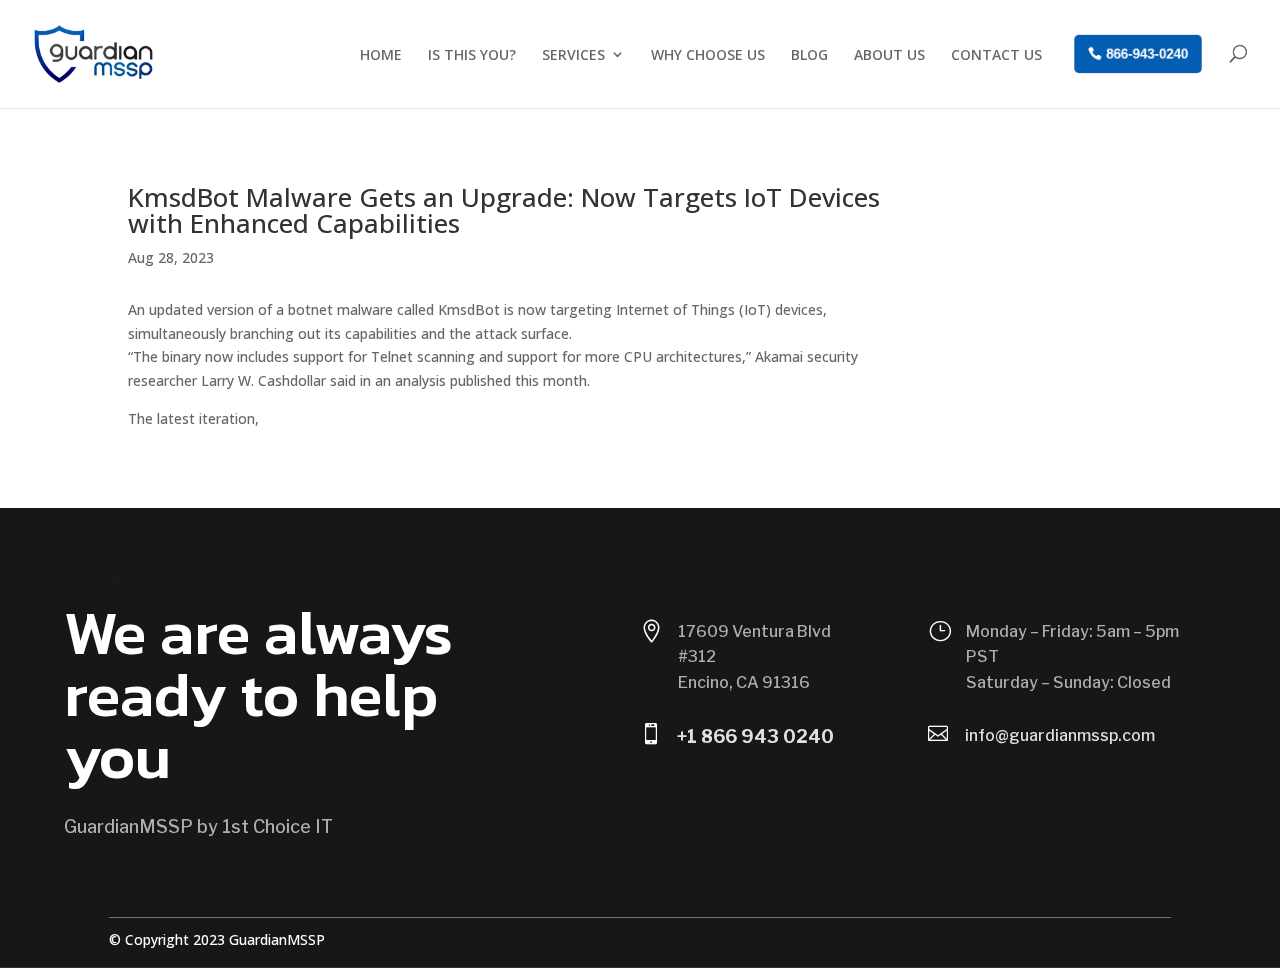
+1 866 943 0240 (755, 736)
